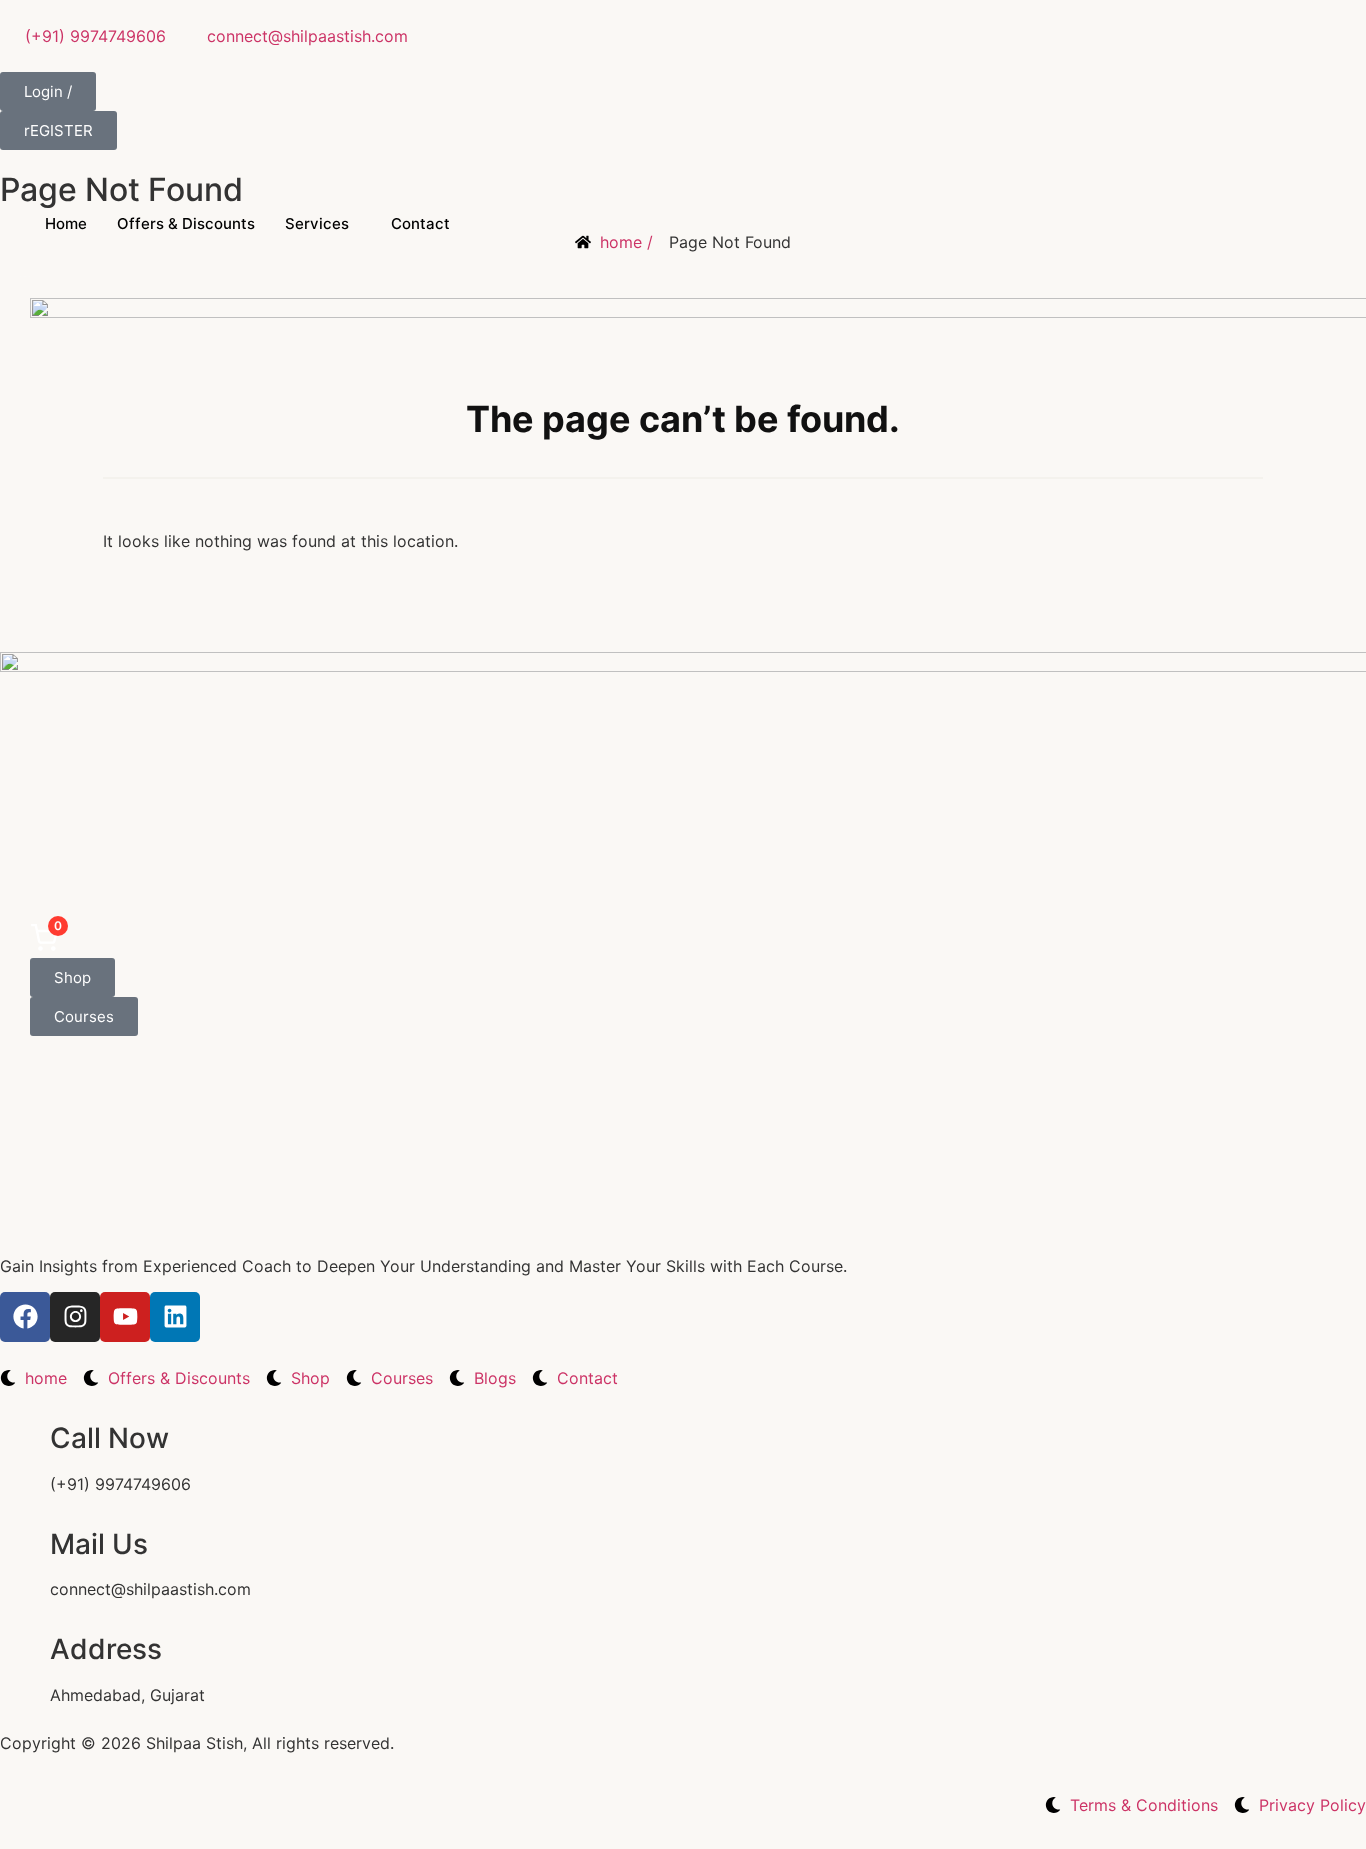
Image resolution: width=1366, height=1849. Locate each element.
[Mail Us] (25, 1545)
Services (317, 223)
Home (66, 223)
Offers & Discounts (186, 223)
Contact (420, 223)
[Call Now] (25, 1439)
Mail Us (99, 1544)
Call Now (109, 1438)
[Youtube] (125, 1317)
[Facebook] (25, 1317)
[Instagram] (75, 1317)
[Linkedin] (175, 1317)
